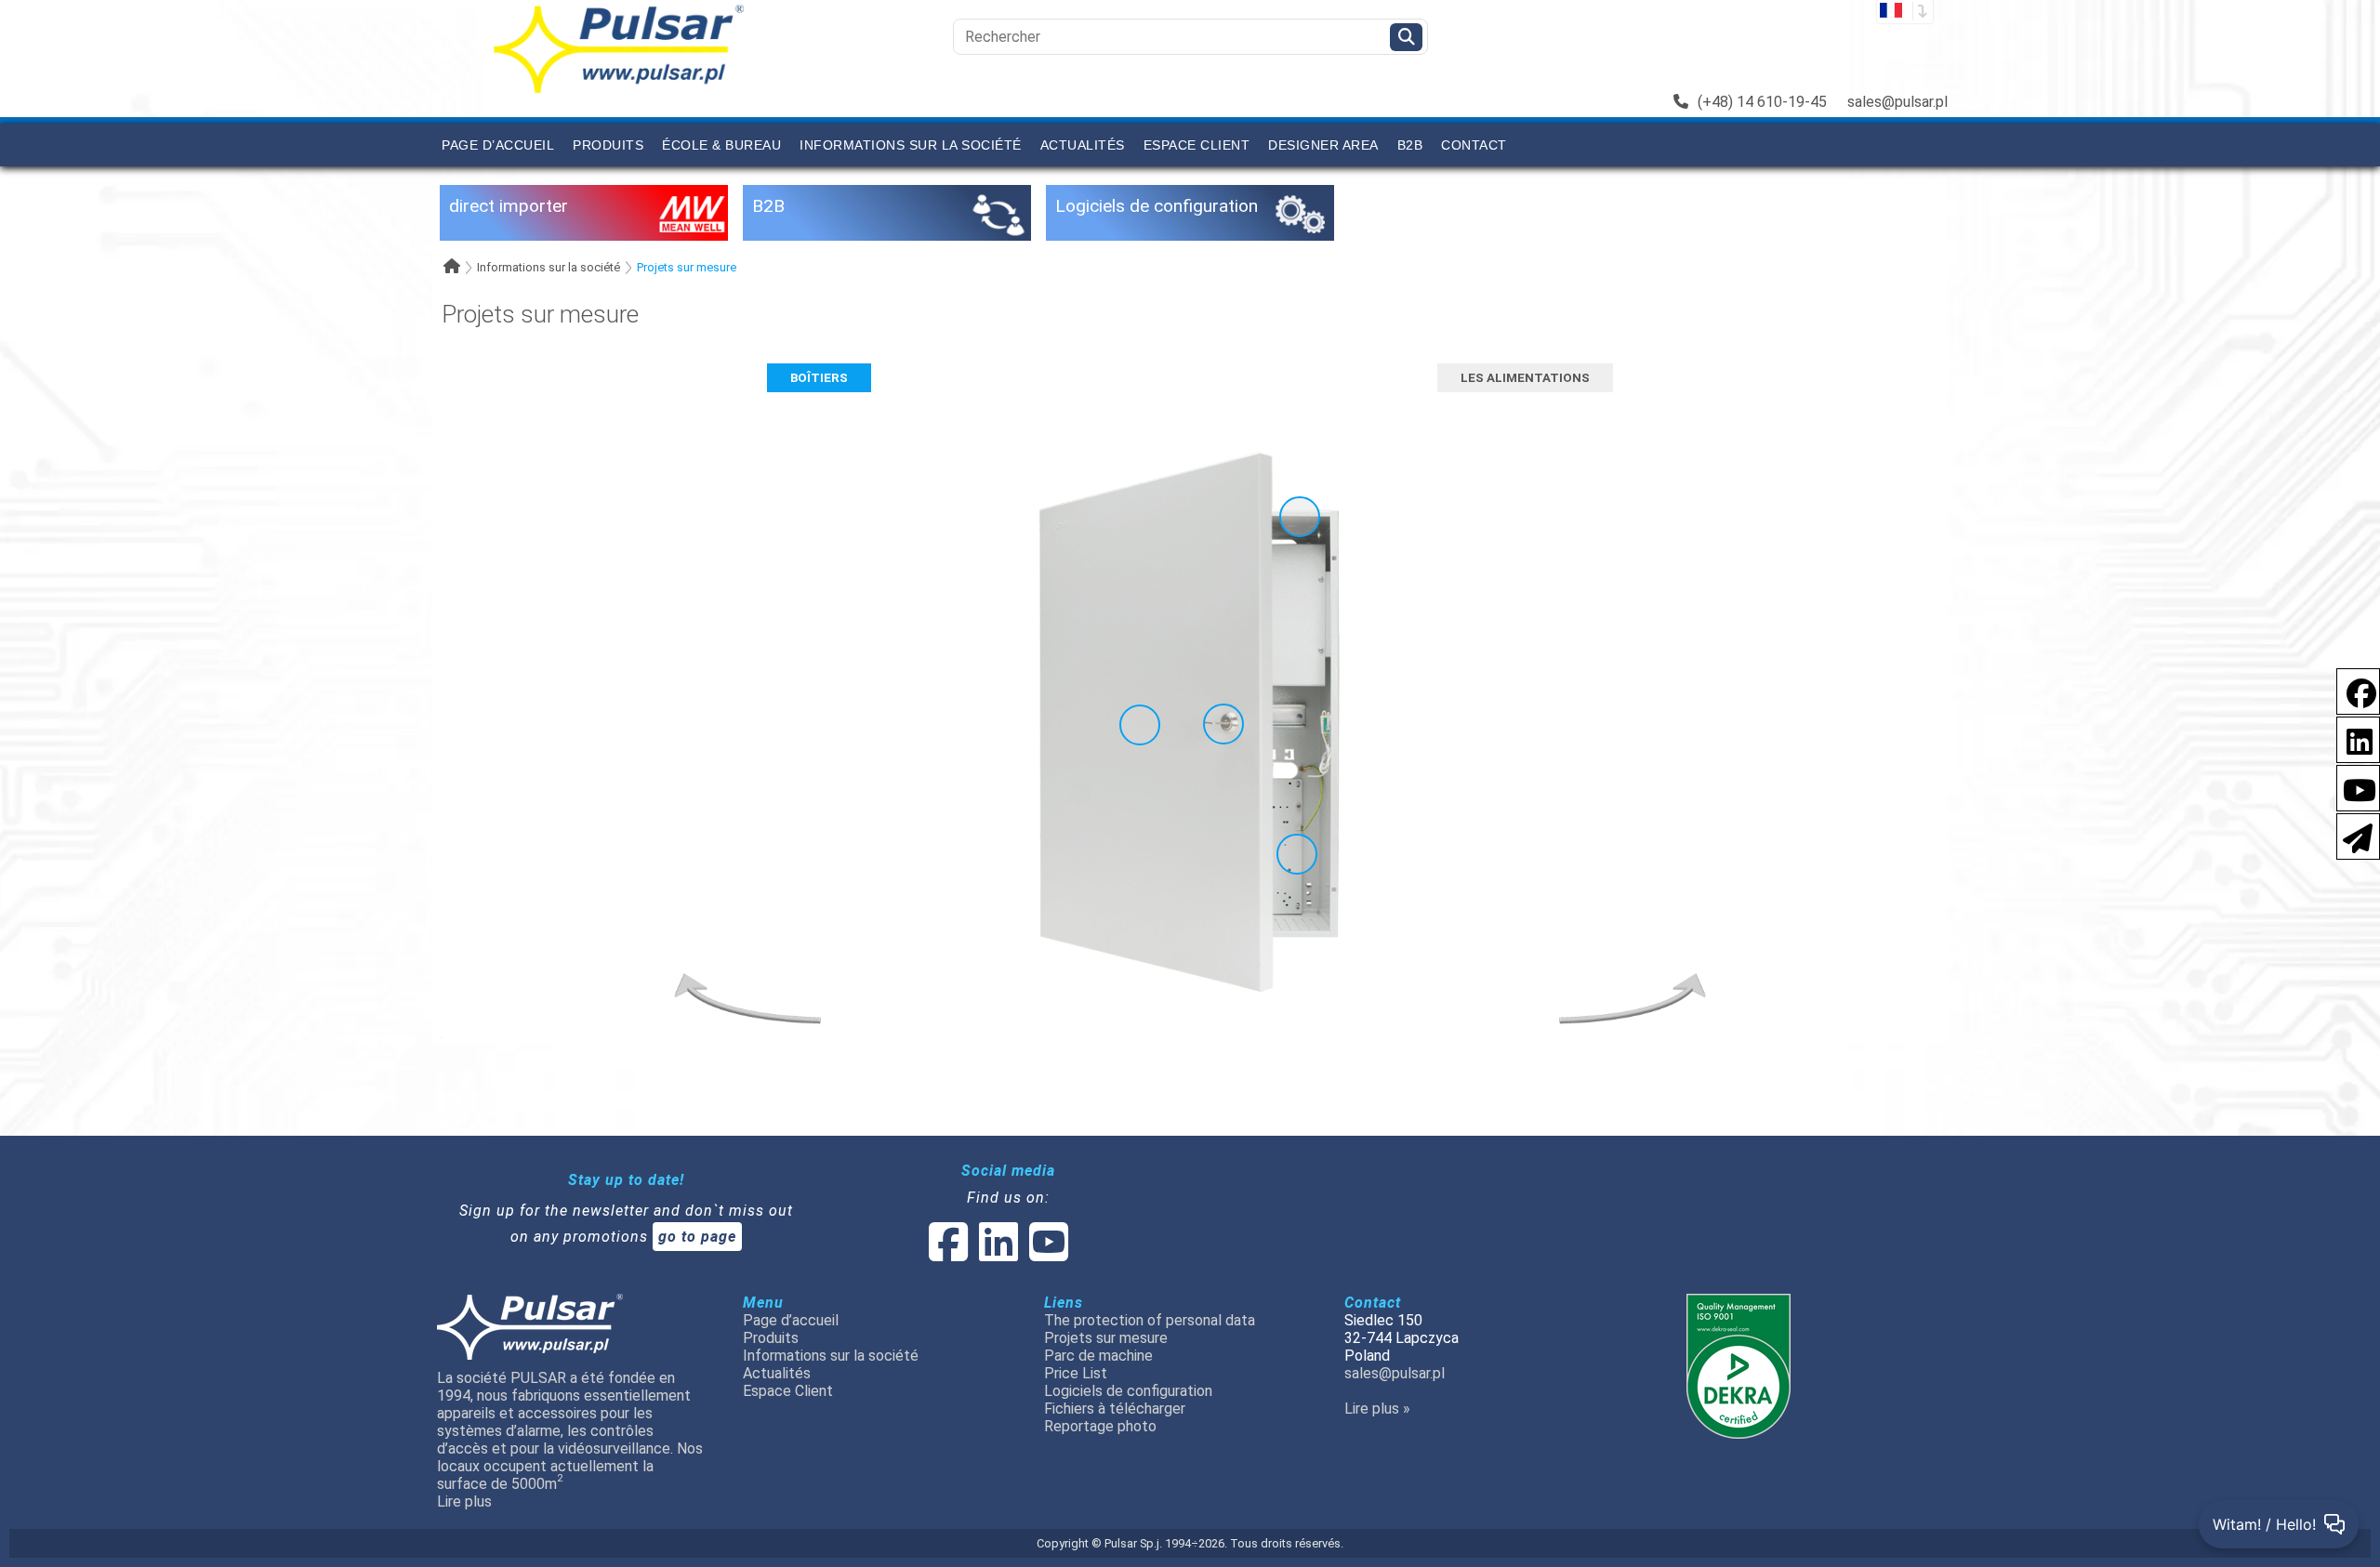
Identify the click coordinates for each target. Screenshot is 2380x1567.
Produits (608, 145)
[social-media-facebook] (948, 1253)
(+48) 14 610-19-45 (1762, 102)
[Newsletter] (2352, 835)
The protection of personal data (1150, 1320)
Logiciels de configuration (1128, 1391)
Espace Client (1197, 145)
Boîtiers (819, 378)
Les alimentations (1525, 378)
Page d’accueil (498, 145)
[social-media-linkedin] (2350, 738)
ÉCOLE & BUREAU (721, 145)
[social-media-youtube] (2354, 787)
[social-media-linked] (997, 1253)
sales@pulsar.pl (1897, 102)
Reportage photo (1100, 1426)
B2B (1410, 145)
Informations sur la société (911, 145)
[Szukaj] (1406, 37)
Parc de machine (1098, 1356)
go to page (697, 1237)
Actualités (1083, 145)
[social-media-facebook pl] (2352, 690)
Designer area (1323, 145)
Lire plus (464, 1501)
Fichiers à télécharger (1115, 1409)
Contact (1474, 145)
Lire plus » (1377, 1409)
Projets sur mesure (687, 267)
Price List (1076, 1373)
